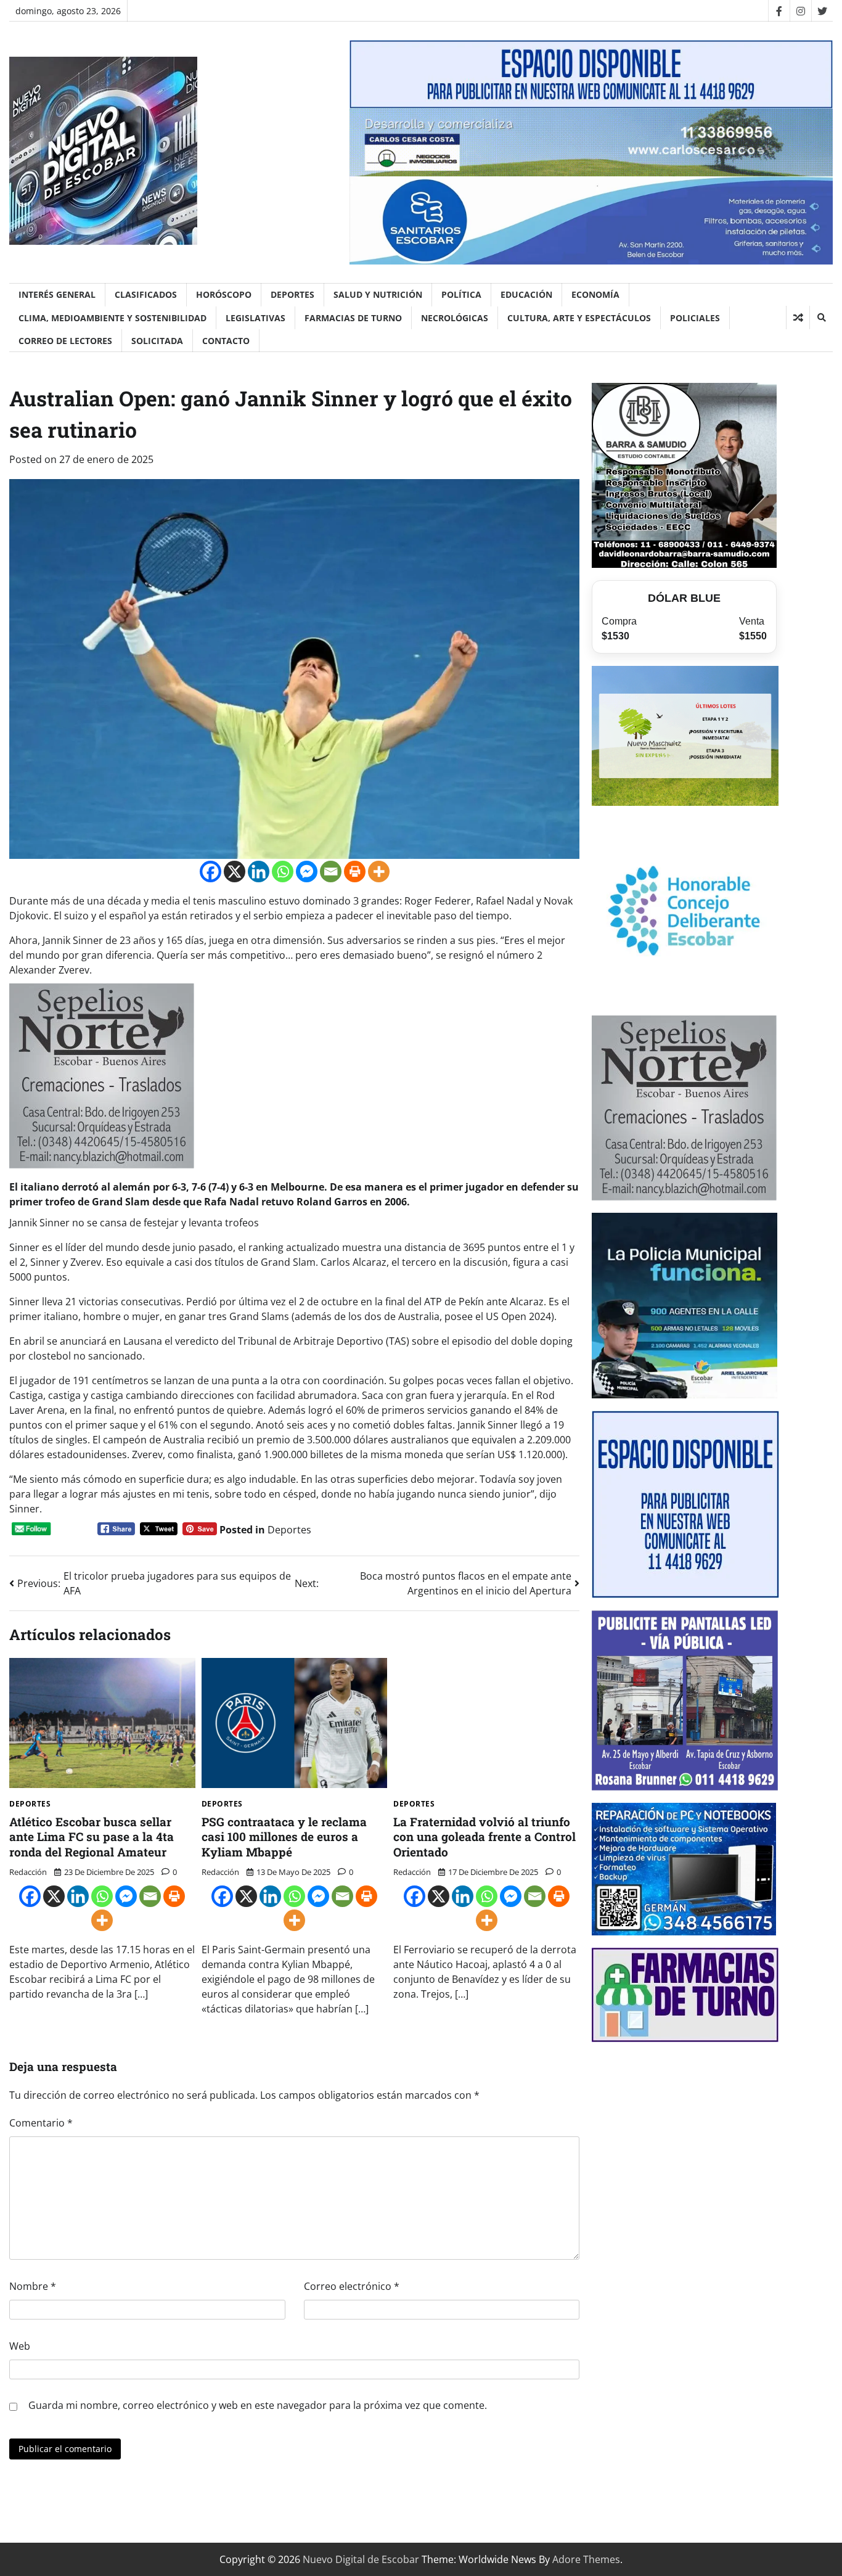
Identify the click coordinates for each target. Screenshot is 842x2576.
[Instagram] (800, 11)
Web (20, 2346)
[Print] (355, 872)
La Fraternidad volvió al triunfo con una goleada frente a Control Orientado (484, 1837)
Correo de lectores (65, 341)
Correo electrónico (352, 2286)
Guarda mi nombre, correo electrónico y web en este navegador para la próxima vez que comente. (258, 2405)
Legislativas (255, 318)
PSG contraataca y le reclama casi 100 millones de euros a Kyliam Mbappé (284, 1837)
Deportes (292, 294)
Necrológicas (455, 318)
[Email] (331, 872)
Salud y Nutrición (378, 294)
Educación (526, 294)
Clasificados (146, 294)
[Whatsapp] (283, 872)
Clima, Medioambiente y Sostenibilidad (112, 318)
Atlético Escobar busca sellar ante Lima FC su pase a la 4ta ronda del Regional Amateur (92, 1837)
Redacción (28, 1872)
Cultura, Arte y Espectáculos (579, 318)
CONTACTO (226, 341)
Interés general (57, 294)
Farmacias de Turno (353, 318)
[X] (235, 872)
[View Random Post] (798, 318)
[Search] (821, 318)
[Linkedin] (259, 872)
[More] (379, 872)
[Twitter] (822, 11)
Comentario (41, 2123)
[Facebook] (779, 11)
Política (461, 294)
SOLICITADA (157, 341)
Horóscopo (224, 294)
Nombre (33, 2286)
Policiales (695, 318)
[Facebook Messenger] (307, 872)
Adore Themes (586, 2559)
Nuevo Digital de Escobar (361, 2559)
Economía (595, 294)
